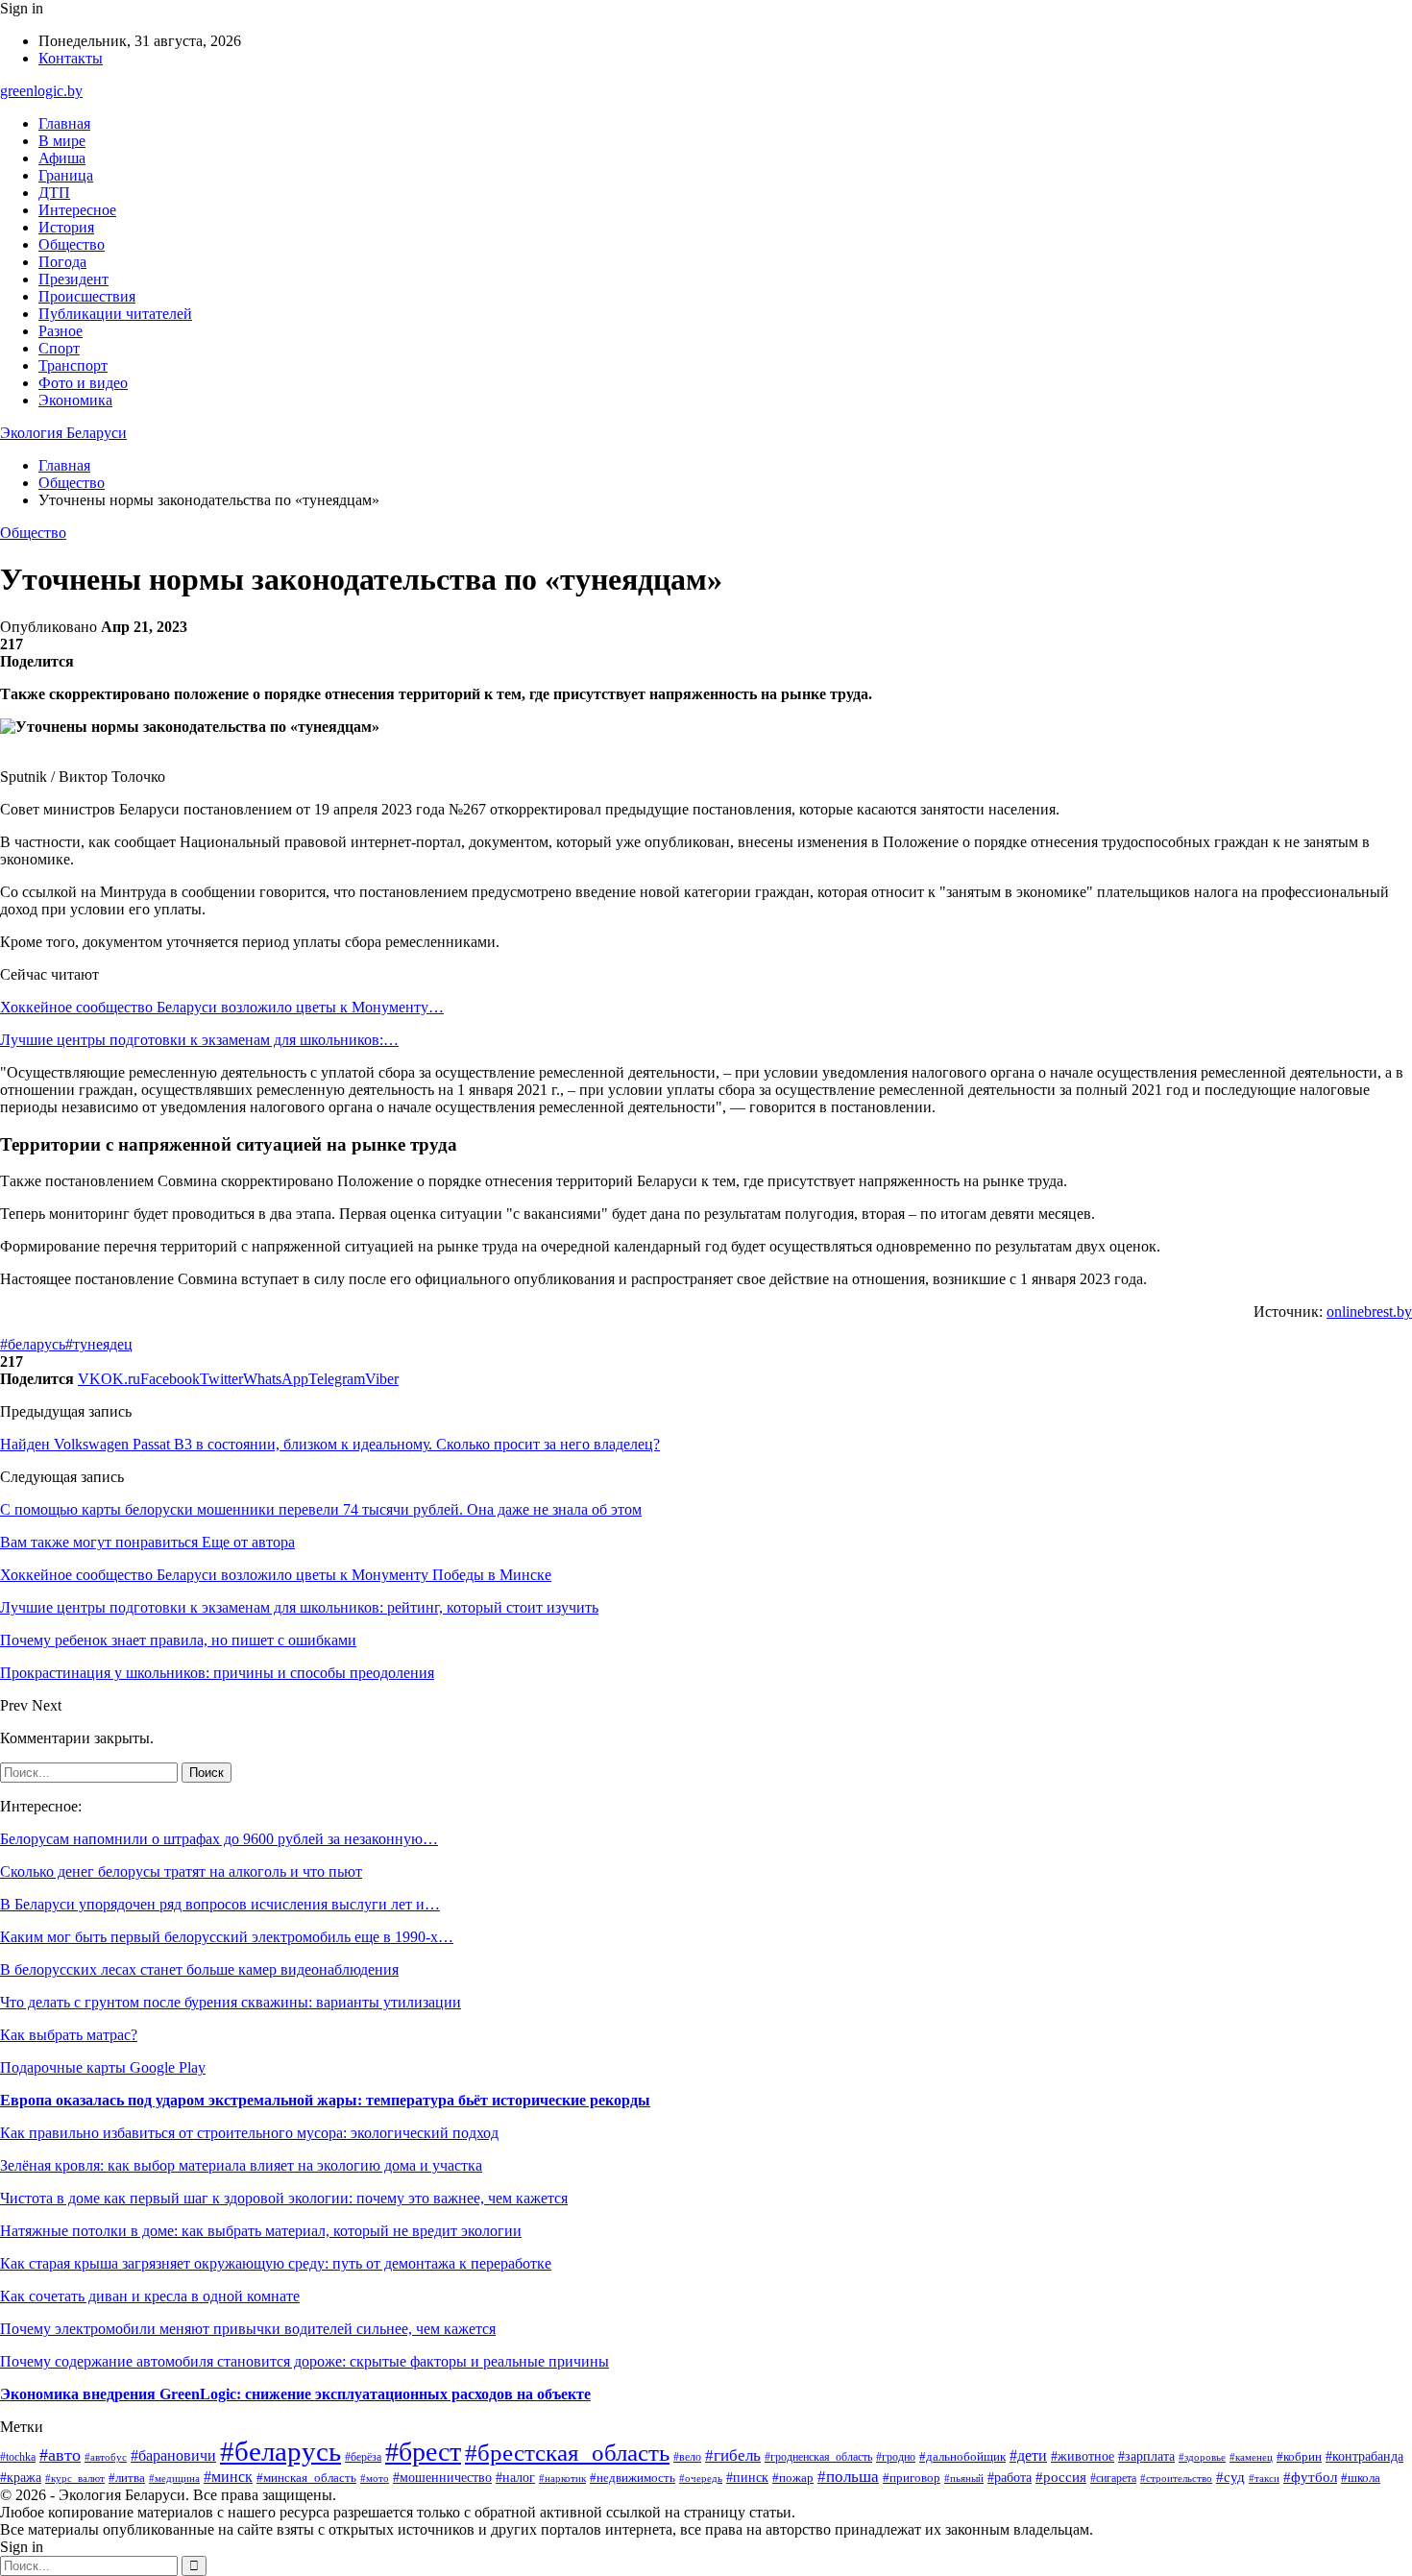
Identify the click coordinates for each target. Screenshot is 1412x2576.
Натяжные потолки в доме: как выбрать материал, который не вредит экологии (261, 2231)
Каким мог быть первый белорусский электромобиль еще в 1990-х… (227, 1937)
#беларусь (33, 1344)
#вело (687, 2457)
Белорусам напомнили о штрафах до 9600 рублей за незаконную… (219, 1839)
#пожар (793, 2478)
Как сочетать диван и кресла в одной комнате (150, 2296)
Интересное (77, 210)
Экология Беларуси (63, 433)
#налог (515, 2478)
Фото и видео (83, 383)
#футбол (1310, 2477)
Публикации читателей (115, 314)
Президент (73, 279)
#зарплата (1146, 2456)
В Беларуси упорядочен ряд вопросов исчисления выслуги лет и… (220, 1904)
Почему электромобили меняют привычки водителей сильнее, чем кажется (248, 2329)
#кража (21, 2477)
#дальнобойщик (962, 2457)
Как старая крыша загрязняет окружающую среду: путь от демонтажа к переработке (276, 2263)
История (66, 227)
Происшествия (87, 296)
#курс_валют (75, 2478)
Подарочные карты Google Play (103, 2067)
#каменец (1251, 2457)
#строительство (1176, 2478)
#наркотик (562, 2478)
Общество (72, 244)
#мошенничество (442, 2478)
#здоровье (1202, 2457)
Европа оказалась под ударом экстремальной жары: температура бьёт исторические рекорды (325, 2100)
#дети (1028, 2455)
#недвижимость (633, 2478)
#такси (1264, 2478)
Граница (66, 175)
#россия (1061, 2477)
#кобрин (1299, 2457)
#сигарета (1113, 2478)
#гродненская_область (818, 2457)
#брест (423, 2452)
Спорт (59, 348)
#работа (1010, 2478)
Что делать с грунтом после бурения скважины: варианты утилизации (231, 2002)
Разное (61, 331)
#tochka (18, 2457)
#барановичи (173, 2455)
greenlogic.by (41, 91)
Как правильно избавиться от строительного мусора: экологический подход (249, 2133)
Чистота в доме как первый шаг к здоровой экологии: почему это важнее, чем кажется (284, 2198)
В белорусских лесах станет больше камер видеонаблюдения (199, 1969)
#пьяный (964, 2478)
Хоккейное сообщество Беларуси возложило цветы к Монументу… (222, 1007)
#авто (60, 2455)
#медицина (174, 2478)
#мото (375, 2478)
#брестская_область (567, 2452)
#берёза (363, 2457)
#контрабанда (1364, 2456)
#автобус (106, 2457)
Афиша (62, 158)
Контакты (71, 58)
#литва (127, 2478)
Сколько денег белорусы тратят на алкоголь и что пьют (181, 1871)
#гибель (733, 2455)
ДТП (54, 193)
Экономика (75, 400)
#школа (1361, 2478)
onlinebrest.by (1369, 1312)
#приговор (912, 2478)
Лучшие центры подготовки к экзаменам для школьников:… (199, 1040)
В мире (62, 141)
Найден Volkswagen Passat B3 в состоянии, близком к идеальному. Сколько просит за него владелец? (330, 1444)
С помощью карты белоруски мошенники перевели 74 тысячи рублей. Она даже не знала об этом (321, 1509)
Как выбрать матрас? (69, 2035)
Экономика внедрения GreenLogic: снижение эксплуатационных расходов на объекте (295, 2394)
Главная (64, 123)
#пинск (747, 2477)
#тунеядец (99, 1344)
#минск (228, 2477)
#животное (1083, 2456)
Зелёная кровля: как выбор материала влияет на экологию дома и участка (241, 2165)
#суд (1230, 2477)
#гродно (896, 2457)
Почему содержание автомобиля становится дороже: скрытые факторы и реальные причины (304, 2361)
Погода (62, 262)
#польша (848, 2477)
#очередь (701, 2479)
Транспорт (73, 365)
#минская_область (306, 2478)
